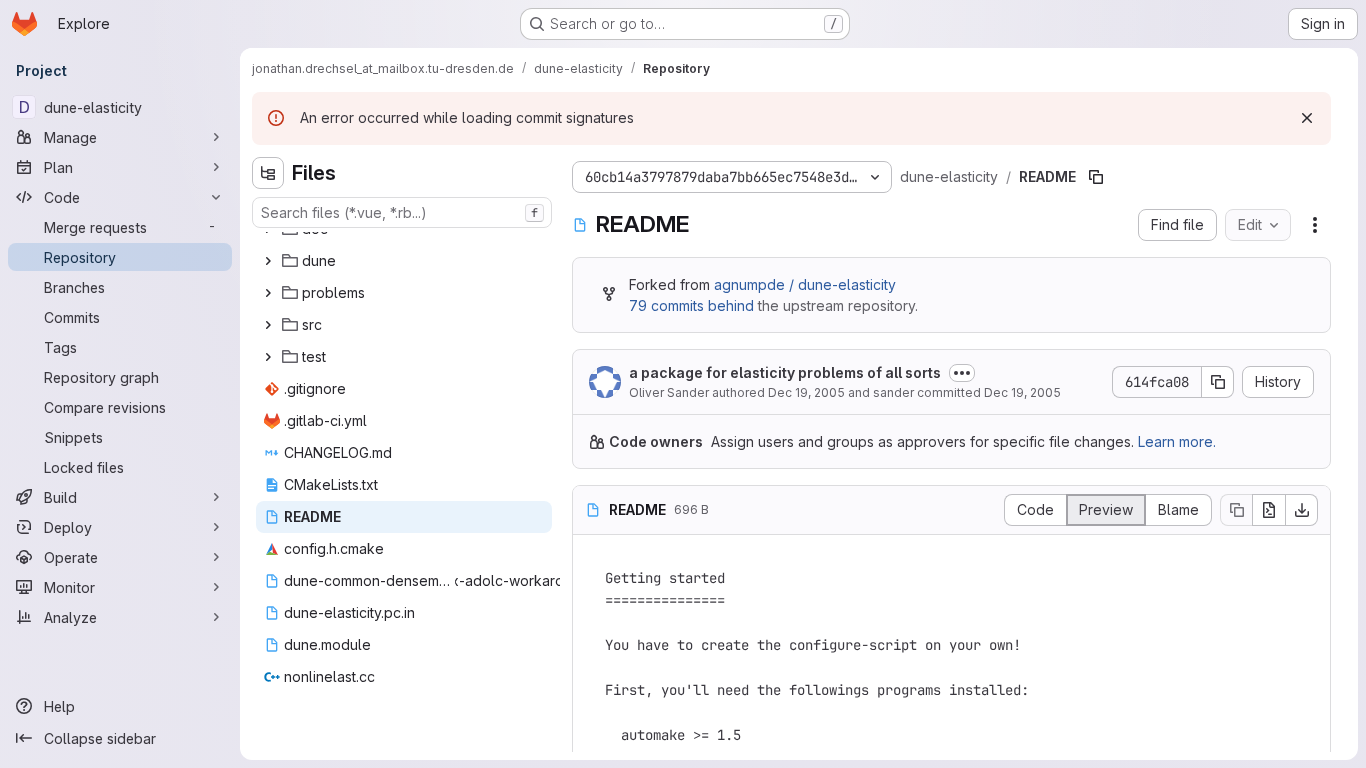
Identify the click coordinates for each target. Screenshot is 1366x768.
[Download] (1302, 510)
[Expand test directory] (268, 357)
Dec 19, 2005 (806, 392)
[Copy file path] (1096, 177)
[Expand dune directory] (268, 261)
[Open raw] (1269, 510)
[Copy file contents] (1236, 510)
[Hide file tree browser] (268, 173)
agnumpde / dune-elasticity (805, 284)
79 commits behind (691, 305)
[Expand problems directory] (268, 293)
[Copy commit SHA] (1218, 382)
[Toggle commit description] (962, 373)
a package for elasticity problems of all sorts (785, 372)
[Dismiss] (1307, 118)
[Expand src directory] (268, 325)
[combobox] (402, 212)
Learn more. (1177, 441)
